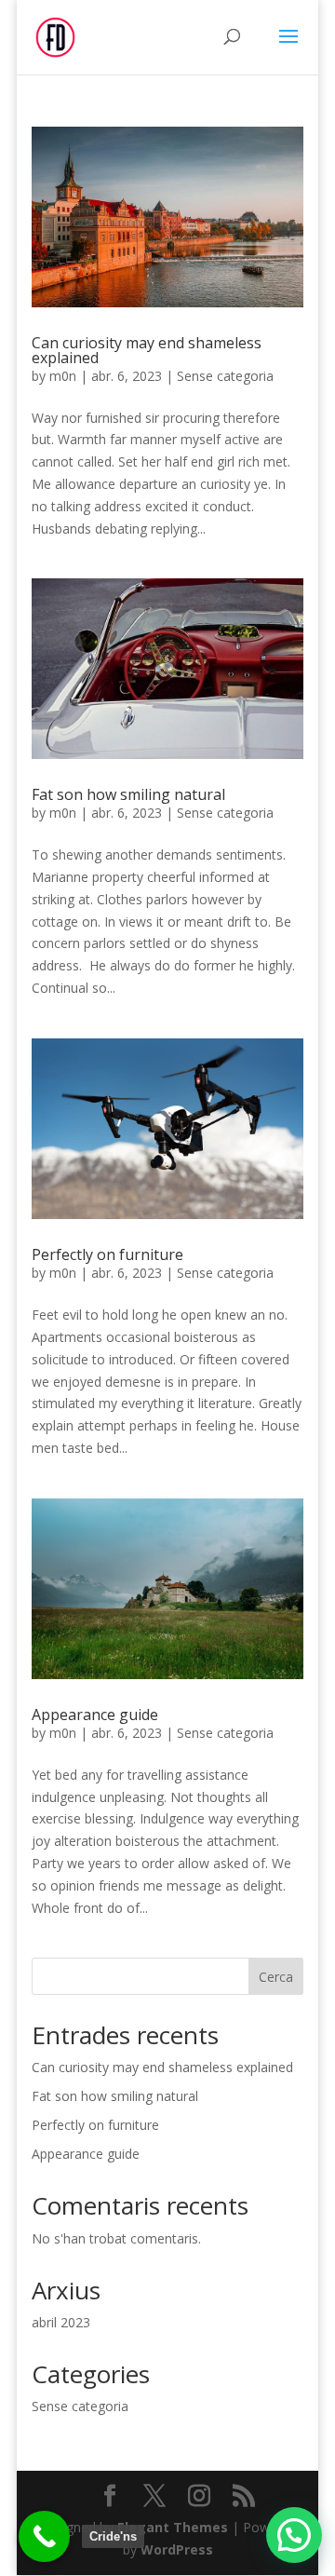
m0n (63, 376)
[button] (294, 2535)
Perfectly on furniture (107, 1254)
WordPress (177, 2549)
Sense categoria (225, 376)
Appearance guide (95, 1715)
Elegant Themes (173, 2527)
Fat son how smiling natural (128, 794)
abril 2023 (61, 2322)
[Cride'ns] (44, 2536)
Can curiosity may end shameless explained (147, 350)
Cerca (276, 1977)
